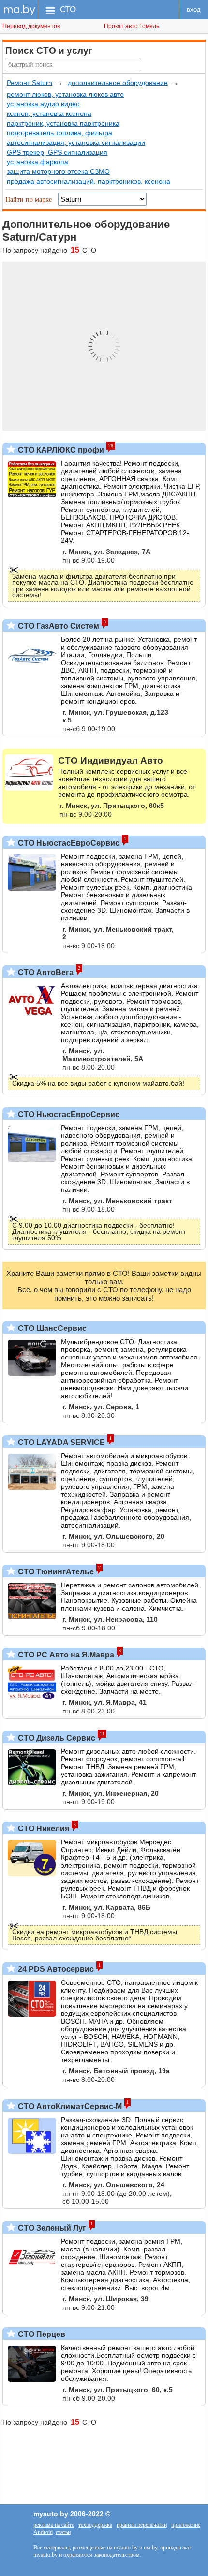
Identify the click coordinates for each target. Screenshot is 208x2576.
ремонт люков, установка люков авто (65, 94)
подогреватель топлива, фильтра (59, 133)
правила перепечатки (142, 2525)
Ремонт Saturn (30, 83)
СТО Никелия (43, 1829)
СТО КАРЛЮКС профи (60, 450)
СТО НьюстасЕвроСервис (68, 843)
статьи (63, 2532)
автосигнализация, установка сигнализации (76, 142)
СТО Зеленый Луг (51, 2228)
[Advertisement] (104, 2461)
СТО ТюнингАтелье (55, 1572)
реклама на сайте (54, 2525)
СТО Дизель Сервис (56, 1738)
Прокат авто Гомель (132, 26)
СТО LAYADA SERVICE (60, 1442)
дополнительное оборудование (118, 83)
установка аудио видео (43, 104)
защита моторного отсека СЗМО (58, 171)
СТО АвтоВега (45, 972)
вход (194, 9)
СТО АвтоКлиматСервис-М (69, 2106)
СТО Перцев (41, 2334)
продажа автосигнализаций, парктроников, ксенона (89, 181)
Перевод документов (31, 26)
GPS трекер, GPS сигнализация (57, 152)
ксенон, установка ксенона (49, 113)
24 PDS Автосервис (55, 1969)
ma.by (19, 9)
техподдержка (95, 2525)
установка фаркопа (37, 162)
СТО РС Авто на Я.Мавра (65, 1655)
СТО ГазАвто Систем (58, 626)
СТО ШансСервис (51, 1328)
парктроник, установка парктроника (63, 123)
